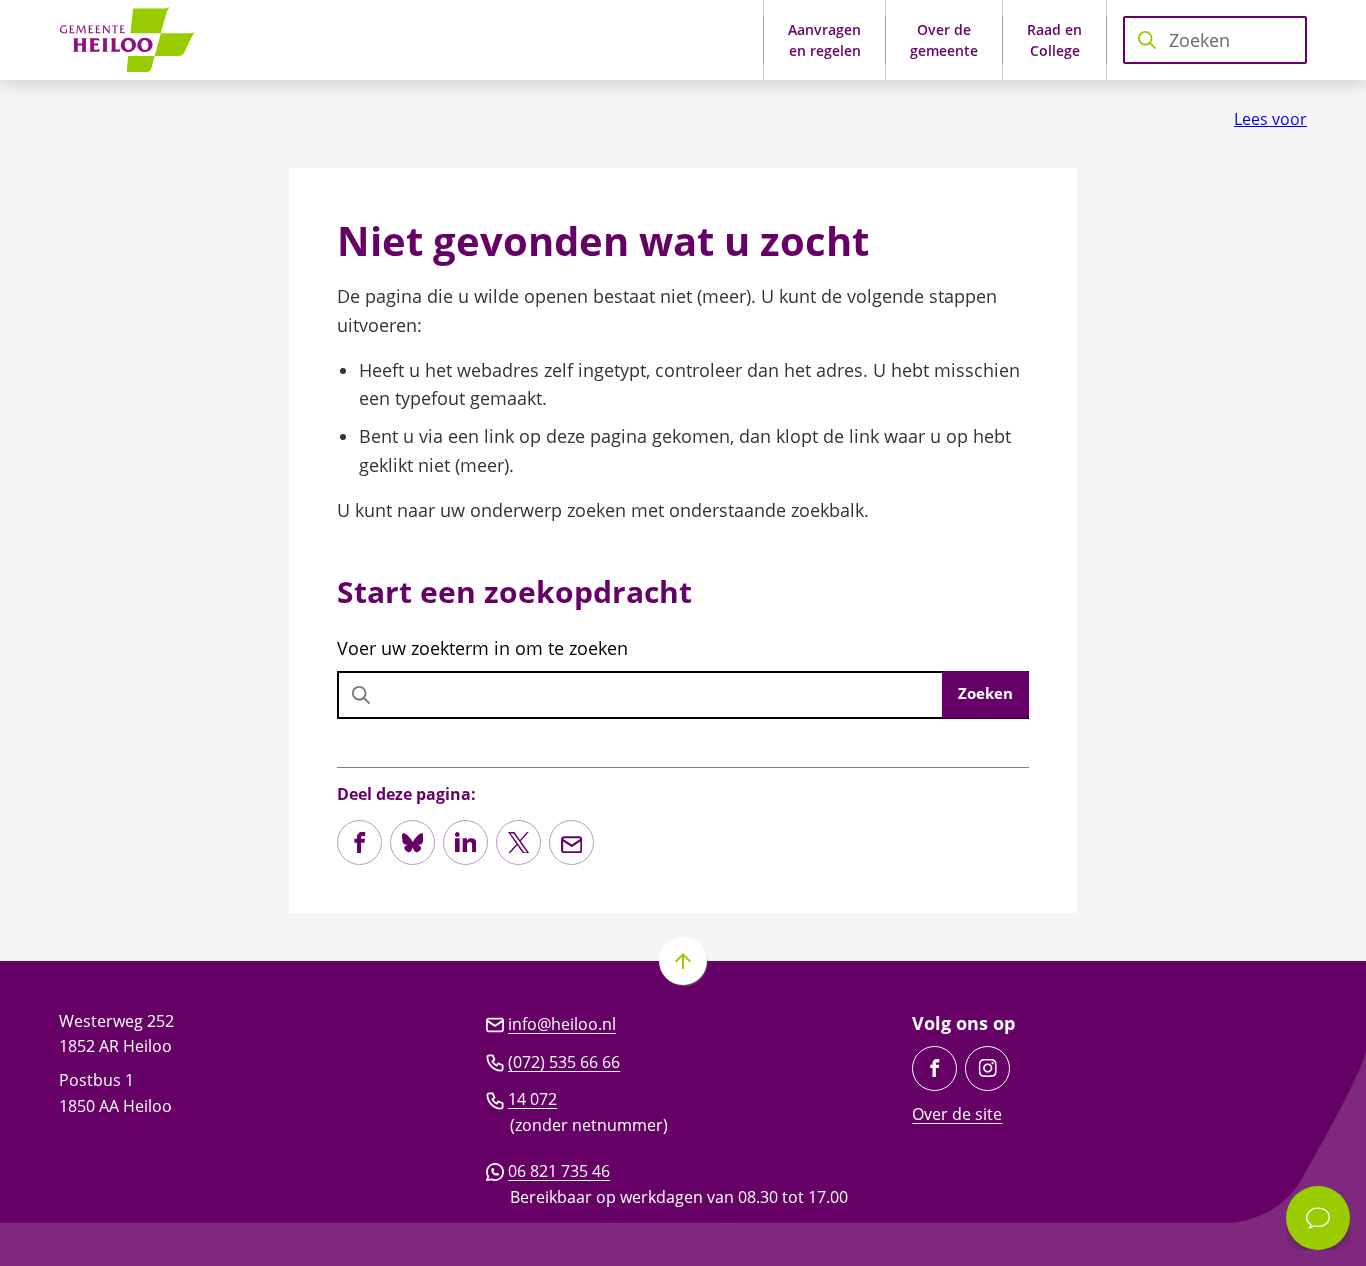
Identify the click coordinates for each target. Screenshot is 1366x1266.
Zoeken (985, 693)
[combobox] (1215, 40)
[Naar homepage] (134, 40)
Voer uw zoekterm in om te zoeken (482, 648)
